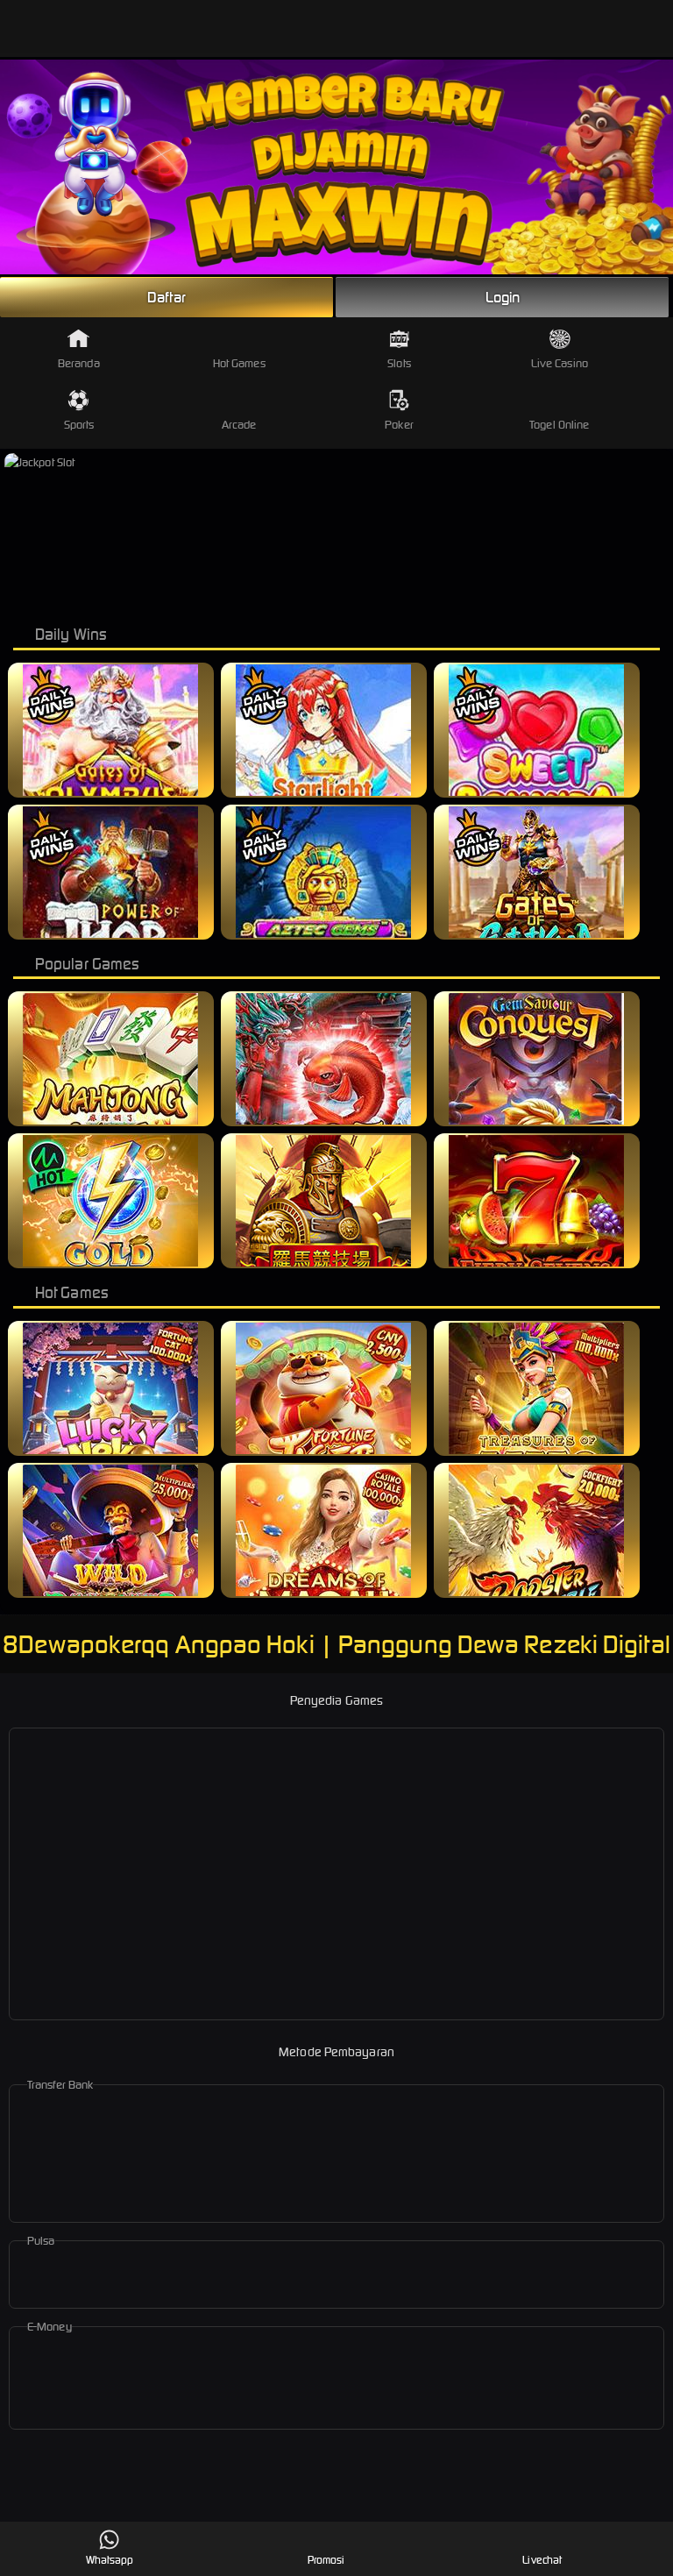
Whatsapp (110, 2560)
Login (503, 297)
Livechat (542, 2560)
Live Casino (560, 363)
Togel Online (559, 425)
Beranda (79, 363)
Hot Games (239, 363)
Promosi (326, 2560)
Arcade (239, 425)
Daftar (166, 297)
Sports (79, 425)
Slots (399, 363)
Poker (399, 425)
